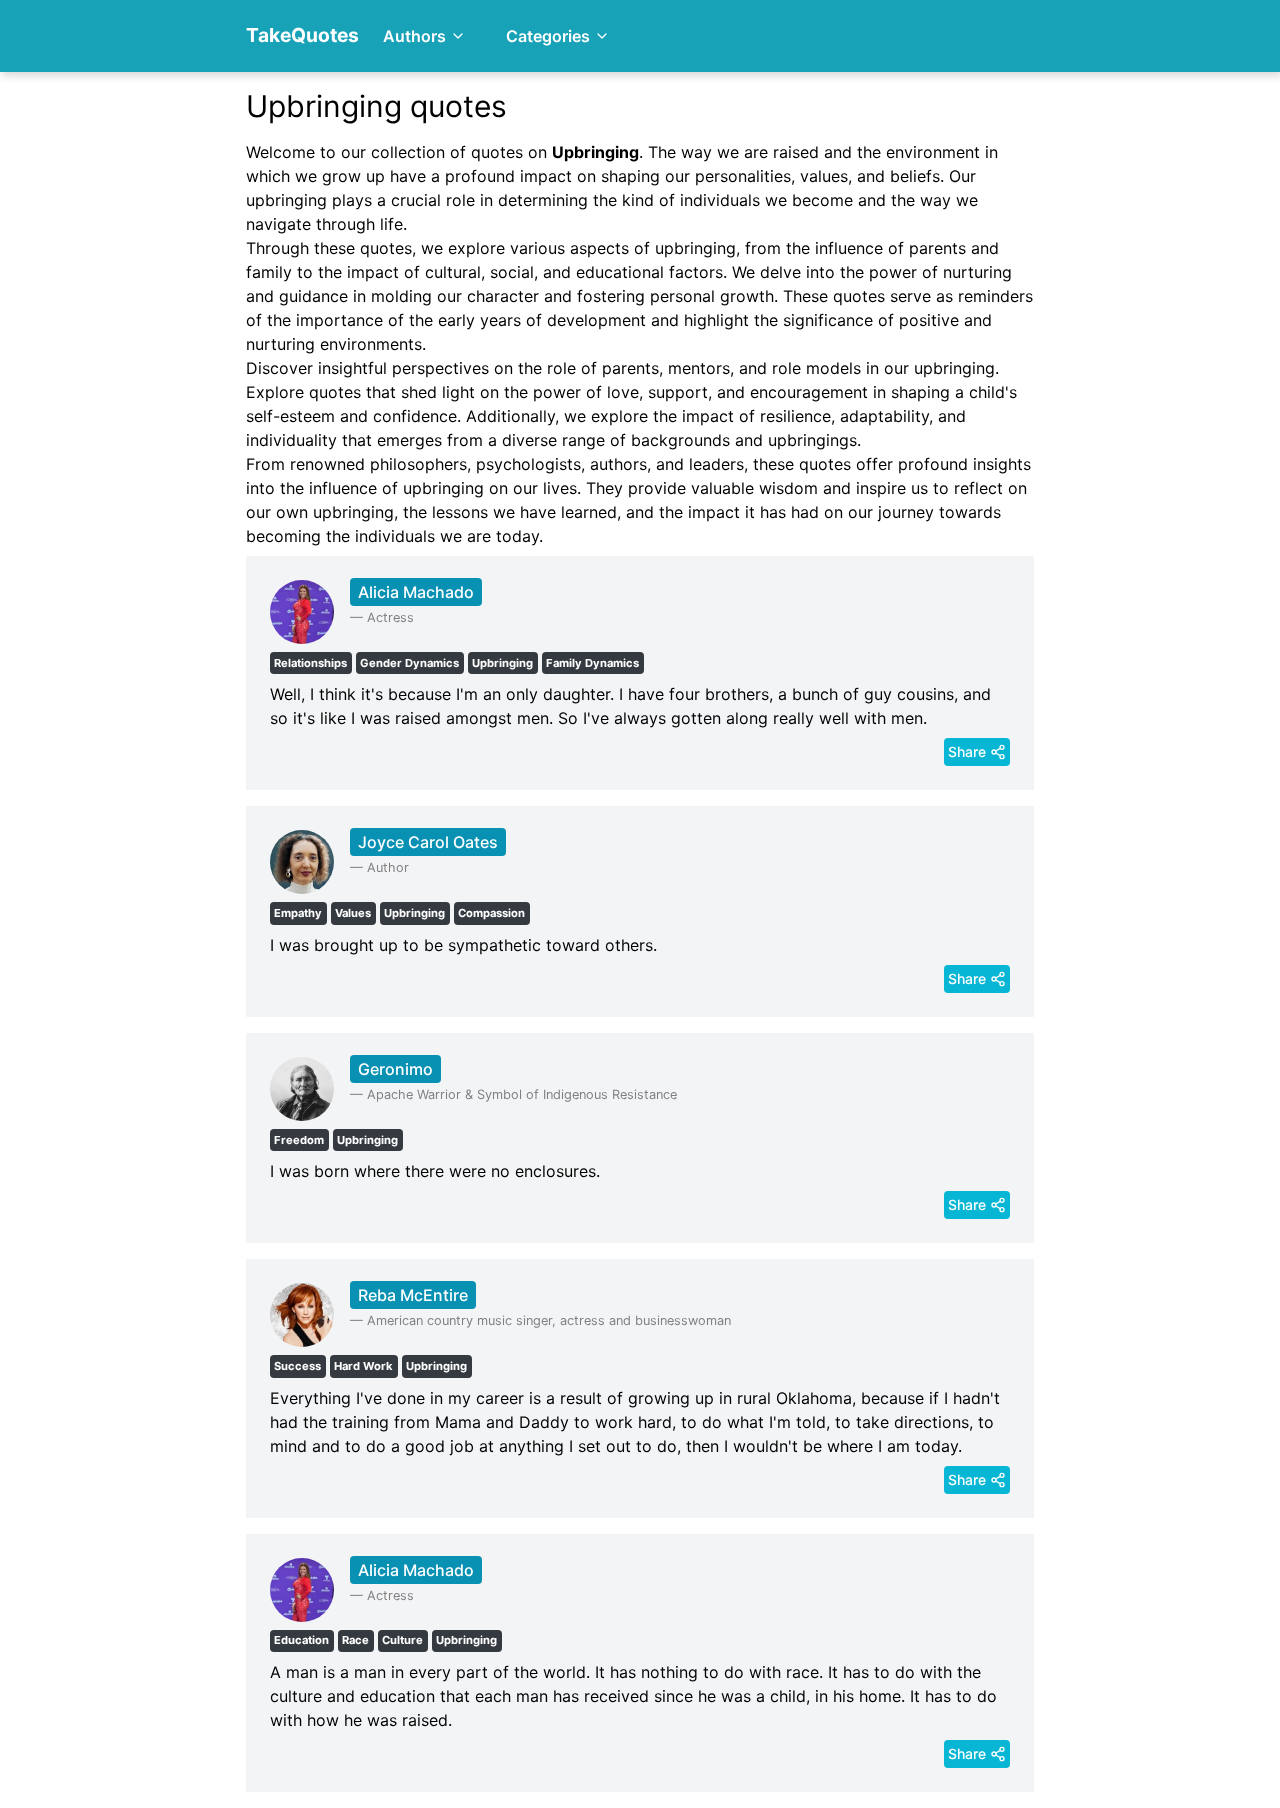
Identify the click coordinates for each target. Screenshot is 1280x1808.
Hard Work (363, 1366)
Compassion (491, 913)
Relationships (310, 663)
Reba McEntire (413, 1295)
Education (301, 1640)
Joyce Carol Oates (428, 842)
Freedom (299, 1140)
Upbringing (502, 663)
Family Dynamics (592, 663)
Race (355, 1640)
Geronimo (395, 1069)
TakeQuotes (302, 35)
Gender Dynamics (409, 663)
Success (297, 1366)
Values (353, 913)
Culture (402, 1640)
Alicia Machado (416, 592)
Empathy (298, 913)
